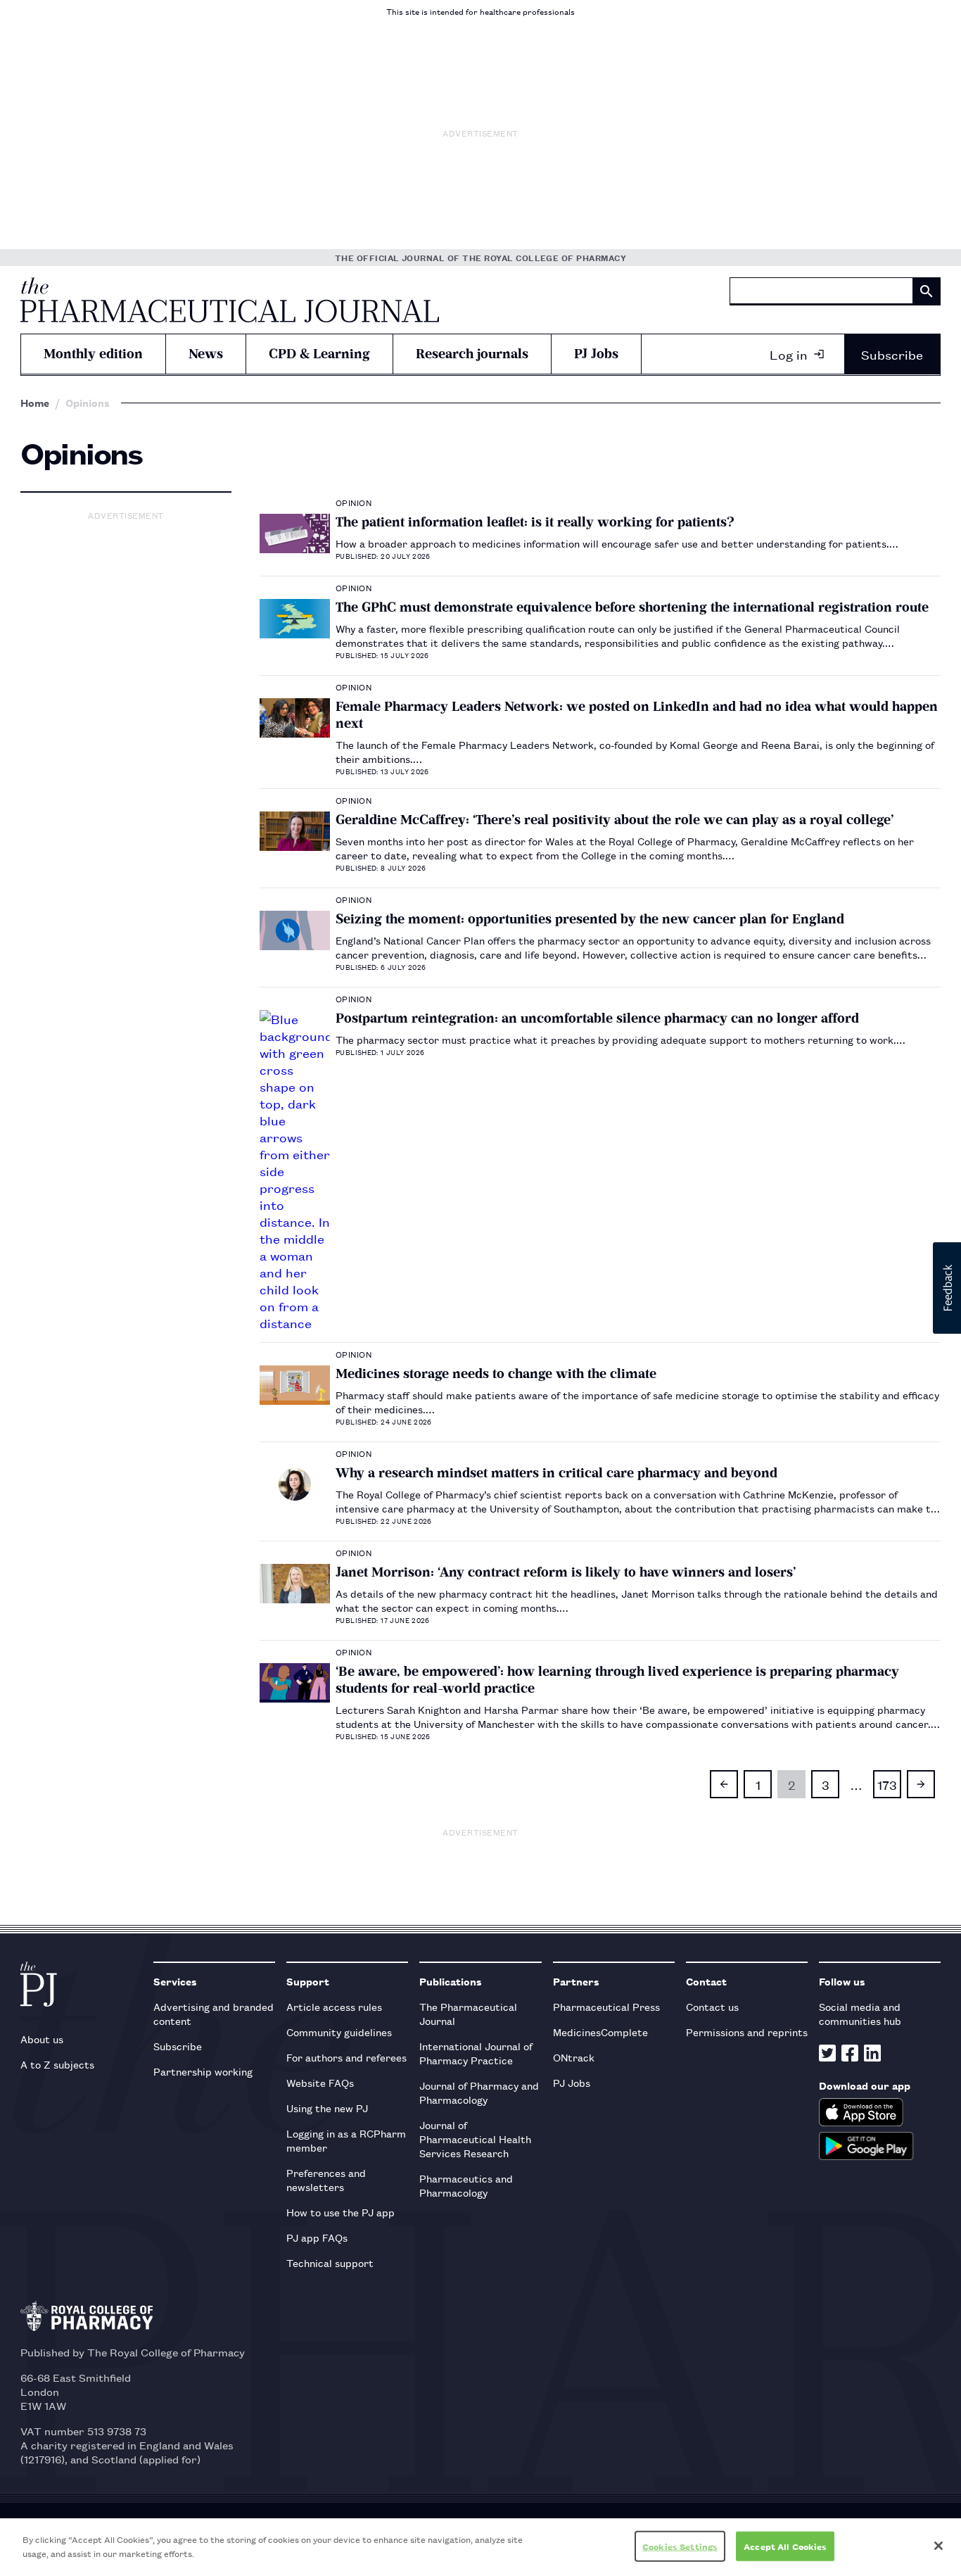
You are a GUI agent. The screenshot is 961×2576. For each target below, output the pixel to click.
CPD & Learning (319, 354)
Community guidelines (339, 2032)
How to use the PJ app (341, 2212)
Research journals (472, 354)
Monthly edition (93, 354)
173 (887, 1784)
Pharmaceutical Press (606, 2006)
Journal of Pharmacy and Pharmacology (479, 2092)
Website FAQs (320, 2082)
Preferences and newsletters (326, 2179)
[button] (947, 1288)
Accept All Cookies (785, 2546)
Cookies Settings (680, 2546)
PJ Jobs (596, 354)
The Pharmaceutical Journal (468, 2013)
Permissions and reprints (747, 2032)
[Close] (938, 2546)
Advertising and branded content (214, 2013)
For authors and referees (346, 2057)
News (206, 354)
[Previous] (724, 1784)
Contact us (712, 2006)
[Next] (921, 1784)
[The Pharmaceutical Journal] (230, 300)
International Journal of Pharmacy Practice (476, 2053)
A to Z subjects (57, 2064)
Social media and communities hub (860, 2013)
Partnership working (203, 2071)
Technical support (330, 2262)
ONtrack (574, 2057)
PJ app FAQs (317, 2237)
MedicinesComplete (600, 2032)
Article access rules (334, 2006)
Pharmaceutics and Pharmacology (466, 2185)
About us (42, 2039)
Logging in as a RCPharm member (346, 2140)
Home (35, 403)
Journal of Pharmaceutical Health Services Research (475, 2139)
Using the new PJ (327, 2108)
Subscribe (892, 354)
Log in (789, 354)
